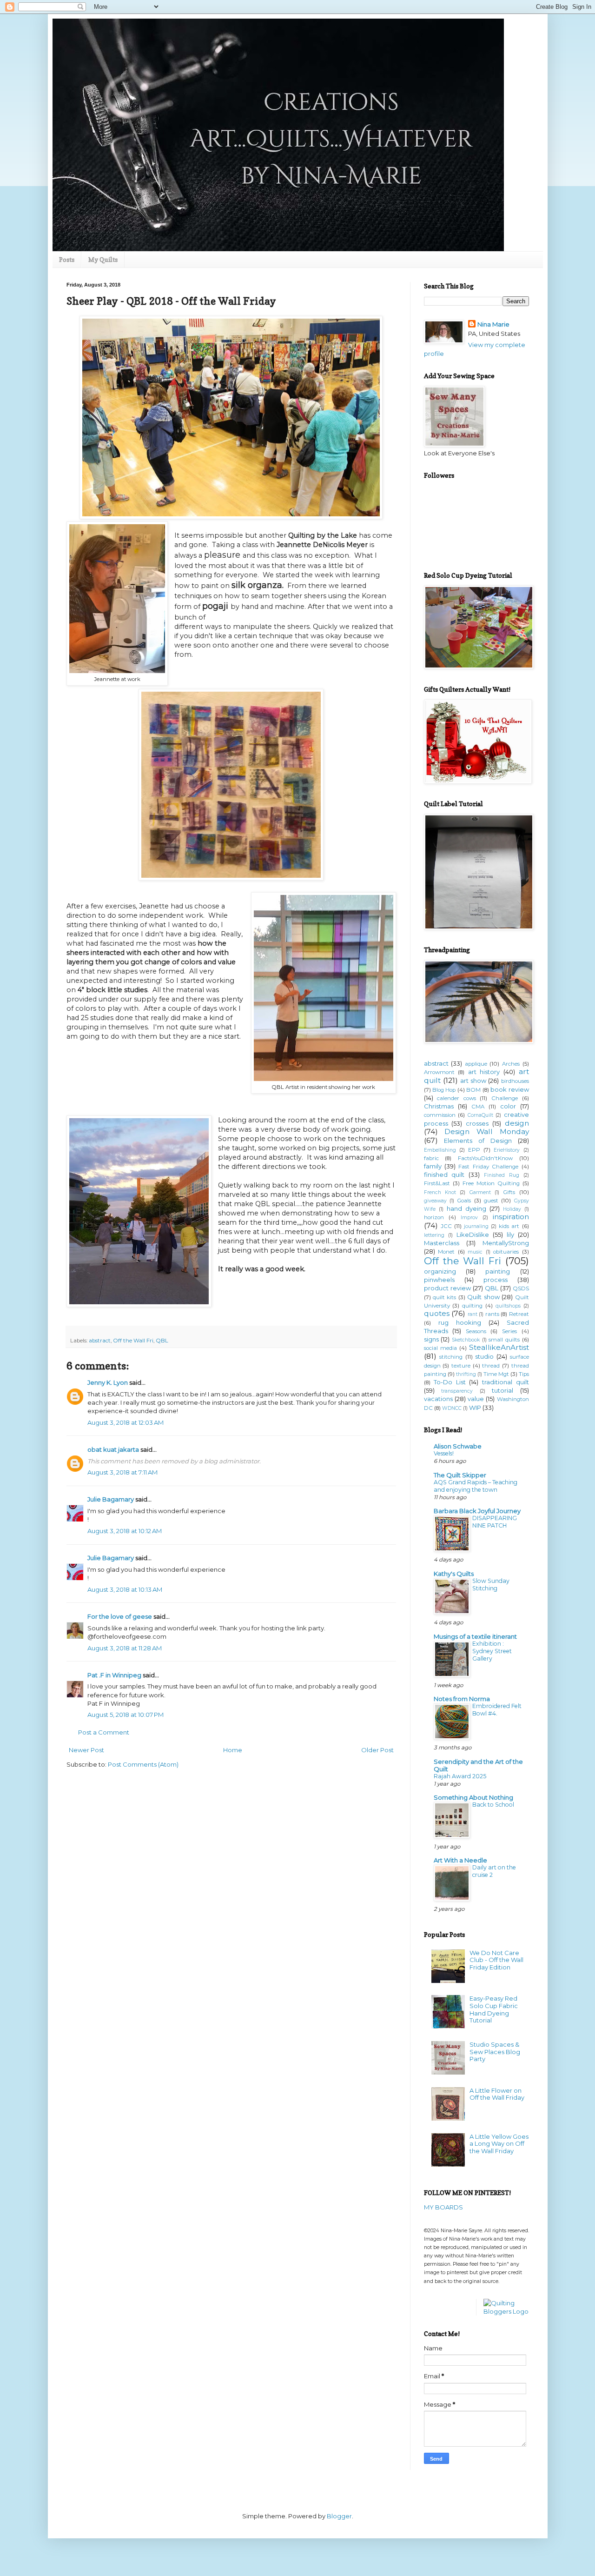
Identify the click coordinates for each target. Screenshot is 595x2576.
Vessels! (444, 1453)
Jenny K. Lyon (108, 1382)
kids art (509, 1226)
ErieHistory (507, 1150)
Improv (469, 1218)
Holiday (512, 1209)
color (508, 1106)
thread (491, 1366)
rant (473, 1314)
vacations (438, 1399)
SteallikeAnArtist (499, 1347)
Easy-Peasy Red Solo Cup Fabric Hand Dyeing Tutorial (494, 2009)
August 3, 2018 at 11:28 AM (125, 1648)
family (433, 1166)
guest (491, 1201)
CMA (478, 1107)
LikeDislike (473, 1235)
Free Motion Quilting (491, 1183)
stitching (451, 1357)
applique (476, 1064)
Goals (464, 1201)
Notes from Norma (462, 1699)
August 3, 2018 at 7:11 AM (122, 1472)
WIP (475, 1408)
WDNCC (452, 1408)
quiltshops (508, 1306)
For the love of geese (120, 1616)
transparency (457, 1391)
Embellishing (440, 1150)
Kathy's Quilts (454, 1574)
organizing (440, 1271)
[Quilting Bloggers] (506, 2311)
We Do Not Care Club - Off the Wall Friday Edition (496, 1960)
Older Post (377, 1750)
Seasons (476, 1331)
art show (473, 1081)
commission (440, 1115)
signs (431, 1339)
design (517, 1123)
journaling (476, 1226)
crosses (477, 1123)
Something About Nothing (473, 1797)
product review (447, 1288)
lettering (434, 1235)
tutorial (502, 1390)
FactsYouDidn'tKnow (485, 1158)
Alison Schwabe (458, 1446)
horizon (434, 1217)
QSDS (521, 1288)
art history (484, 1072)
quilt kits (444, 1297)
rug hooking (460, 1322)
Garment (480, 1192)
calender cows (456, 1098)
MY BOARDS (443, 2207)
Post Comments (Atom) (143, 1764)
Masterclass (442, 1243)
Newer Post (86, 1750)
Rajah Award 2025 (460, 1776)
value (476, 1399)
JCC (446, 1226)
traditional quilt (506, 1382)
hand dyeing (466, 1208)
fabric (431, 1158)
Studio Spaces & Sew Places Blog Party (495, 2052)
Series (509, 1331)
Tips (524, 1374)
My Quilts (103, 259)
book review (509, 1089)
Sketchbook (466, 1340)
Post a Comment (104, 1732)
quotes (437, 1313)
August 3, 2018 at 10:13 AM (125, 1589)
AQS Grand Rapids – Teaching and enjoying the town (476, 1486)
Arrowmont (439, 1072)
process (496, 1280)
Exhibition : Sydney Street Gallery (492, 1651)
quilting (472, 1306)
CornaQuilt (480, 1115)
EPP (474, 1150)
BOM (473, 1090)
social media (440, 1348)
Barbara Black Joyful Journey (477, 1511)
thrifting (466, 1374)
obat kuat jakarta (113, 1449)
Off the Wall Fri (133, 1341)
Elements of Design (478, 1141)
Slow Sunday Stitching (491, 1585)
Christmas (439, 1106)
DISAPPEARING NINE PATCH (495, 1522)
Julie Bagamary (111, 1499)
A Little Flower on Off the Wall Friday (497, 2094)
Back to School (493, 1805)
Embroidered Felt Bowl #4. (497, 1710)
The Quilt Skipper (460, 1475)
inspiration (511, 1217)
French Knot (440, 1192)
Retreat (519, 1314)
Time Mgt (496, 1374)
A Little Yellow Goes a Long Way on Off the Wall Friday (499, 2144)
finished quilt (444, 1175)
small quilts (504, 1340)
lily (510, 1235)
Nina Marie (493, 324)
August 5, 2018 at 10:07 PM (126, 1715)
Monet (446, 1252)
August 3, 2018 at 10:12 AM (125, 1531)
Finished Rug (502, 1175)
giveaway (435, 1201)
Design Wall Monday (486, 1131)
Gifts (509, 1192)
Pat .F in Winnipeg (114, 1675)
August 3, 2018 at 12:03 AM (126, 1422)
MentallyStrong (506, 1243)
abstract (100, 1341)
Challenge (505, 1098)
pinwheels (439, 1280)
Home (233, 1750)
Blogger (339, 2516)
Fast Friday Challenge (488, 1167)
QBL (162, 1341)
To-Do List (450, 1382)
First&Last (437, 1183)
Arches (511, 1064)
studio (484, 1356)
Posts (67, 259)
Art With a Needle (460, 1860)
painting (498, 1271)
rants (492, 1314)
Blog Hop (444, 1090)
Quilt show (483, 1297)
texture (461, 1366)
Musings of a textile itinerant (475, 1636)
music (475, 1252)
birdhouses (515, 1081)
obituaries (506, 1252)
